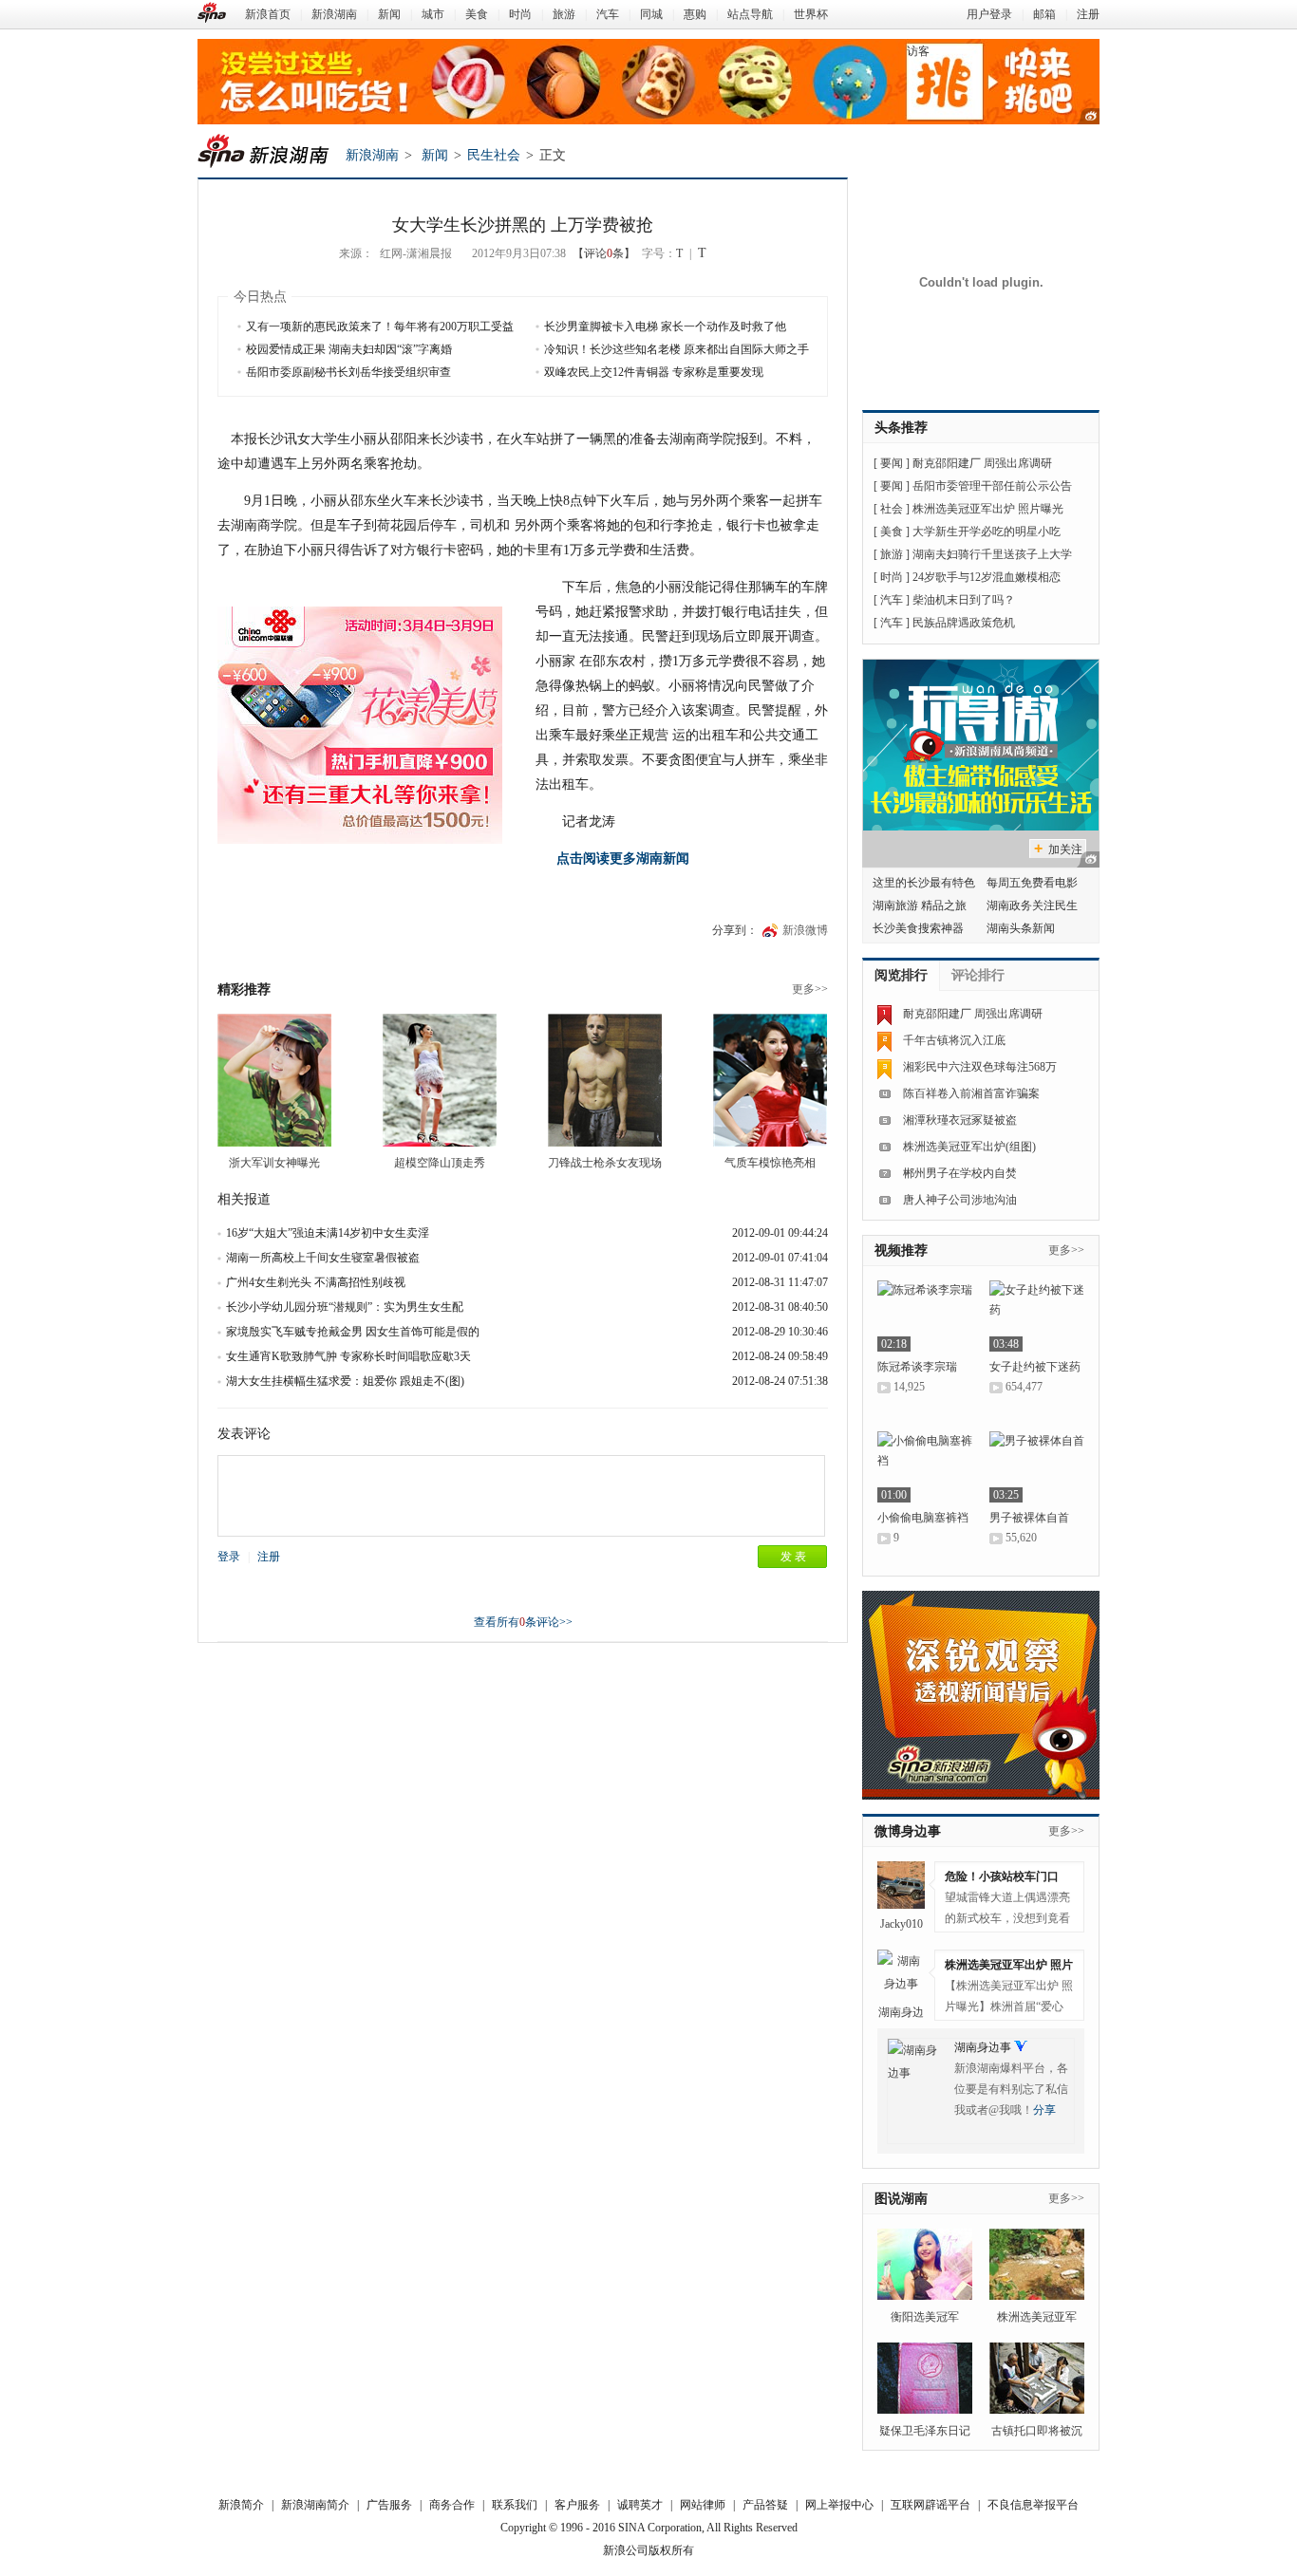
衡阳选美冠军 (925, 2317)
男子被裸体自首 (1029, 1518)
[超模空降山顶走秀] (440, 1080)
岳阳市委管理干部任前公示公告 (992, 486)
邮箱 (1044, 14)
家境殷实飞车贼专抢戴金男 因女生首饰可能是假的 (353, 1332)
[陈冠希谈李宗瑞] (925, 1316)
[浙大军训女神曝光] (274, 1080)
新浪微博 (805, 930)
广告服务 (389, 2505)
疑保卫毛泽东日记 (925, 2431)
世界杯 (811, 14)
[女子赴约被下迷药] (1037, 1316)
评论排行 (978, 975)
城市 (433, 14)
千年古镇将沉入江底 (954, 1040)
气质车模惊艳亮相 (770, 1163)
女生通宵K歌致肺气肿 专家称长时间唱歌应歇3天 (348, 1356)
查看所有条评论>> (523, 1622)
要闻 (892, 463)
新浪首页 (268, 14)
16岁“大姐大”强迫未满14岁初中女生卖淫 (328, 1233)
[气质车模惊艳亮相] (770, 1080)
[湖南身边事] (901, 1973)
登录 (229, 1557)
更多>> (810, 989)
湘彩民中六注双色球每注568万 (980, 1067)
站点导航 (750, 14)
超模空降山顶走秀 (440, 1163)
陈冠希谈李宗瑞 (917, 1367)
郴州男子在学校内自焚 (960, 1173)
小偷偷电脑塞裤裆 (923, 1518)
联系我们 (515, 2505)
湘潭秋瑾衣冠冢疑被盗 (960, 1120)
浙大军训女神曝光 (274, 1163)
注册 (1088, 14)
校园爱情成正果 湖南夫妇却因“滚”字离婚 (349, 349)
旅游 (564, 14)
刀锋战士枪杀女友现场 (605, 1163)
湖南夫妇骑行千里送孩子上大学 (992, 554)
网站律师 (703, 2505)
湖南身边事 (983, 2047)
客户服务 (577, 2505)
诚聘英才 (640, 2505)
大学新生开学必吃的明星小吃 (987, 532)
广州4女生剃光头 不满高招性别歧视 (316, 1282)
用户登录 (989, 14)
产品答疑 (765, 2505)
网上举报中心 (839, 2505)
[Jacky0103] (901, 1885)
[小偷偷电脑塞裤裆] (925, 1467)
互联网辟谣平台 (930, 2505)
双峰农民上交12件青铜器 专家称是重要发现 (654, 372)
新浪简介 (241, 2505)
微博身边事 (908, 1831)
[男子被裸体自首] (1037, 1467)
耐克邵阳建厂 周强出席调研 (982, 463)
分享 (1044, 2110)
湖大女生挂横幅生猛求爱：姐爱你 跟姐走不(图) (345, 1381)
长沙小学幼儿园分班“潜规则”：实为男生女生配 (345, 1307)
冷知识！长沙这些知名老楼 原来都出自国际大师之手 (677, 349)
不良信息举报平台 (1033, 2505)
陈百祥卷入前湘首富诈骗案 (971, 1093)
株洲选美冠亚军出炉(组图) (969, 1147)
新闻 (389, 14)
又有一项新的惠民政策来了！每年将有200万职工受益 (380, 327)
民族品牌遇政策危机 (964, 623)
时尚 (520, 14)
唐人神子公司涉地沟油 (960, 1200)
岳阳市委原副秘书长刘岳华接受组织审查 (348, 372)
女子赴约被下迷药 (1035, 1367)
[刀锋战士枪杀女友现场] (605, 1080)
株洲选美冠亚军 (1037, 2317)
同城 (651, 14)
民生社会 (494, 155)
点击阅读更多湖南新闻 (623, 859)
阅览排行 (901, 975)
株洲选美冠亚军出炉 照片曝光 (988, 509)
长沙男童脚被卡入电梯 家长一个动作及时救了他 (665, 327)
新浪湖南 (334, 14)
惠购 (695, 14)
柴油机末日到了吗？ (964, 600)
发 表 (793, 1557)
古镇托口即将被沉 (1037, 2431)
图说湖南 (901, 2199)
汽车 (608, 14)
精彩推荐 (244, 989)
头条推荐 (901, 428)
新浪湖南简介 (315, 2505)
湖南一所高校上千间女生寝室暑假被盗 (323, 1258)
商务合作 (452, 2505)
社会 (892, 509)
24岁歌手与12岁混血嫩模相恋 (987, 577)
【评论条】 (604, 253)
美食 (477, 14)
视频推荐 (901, 1251)
